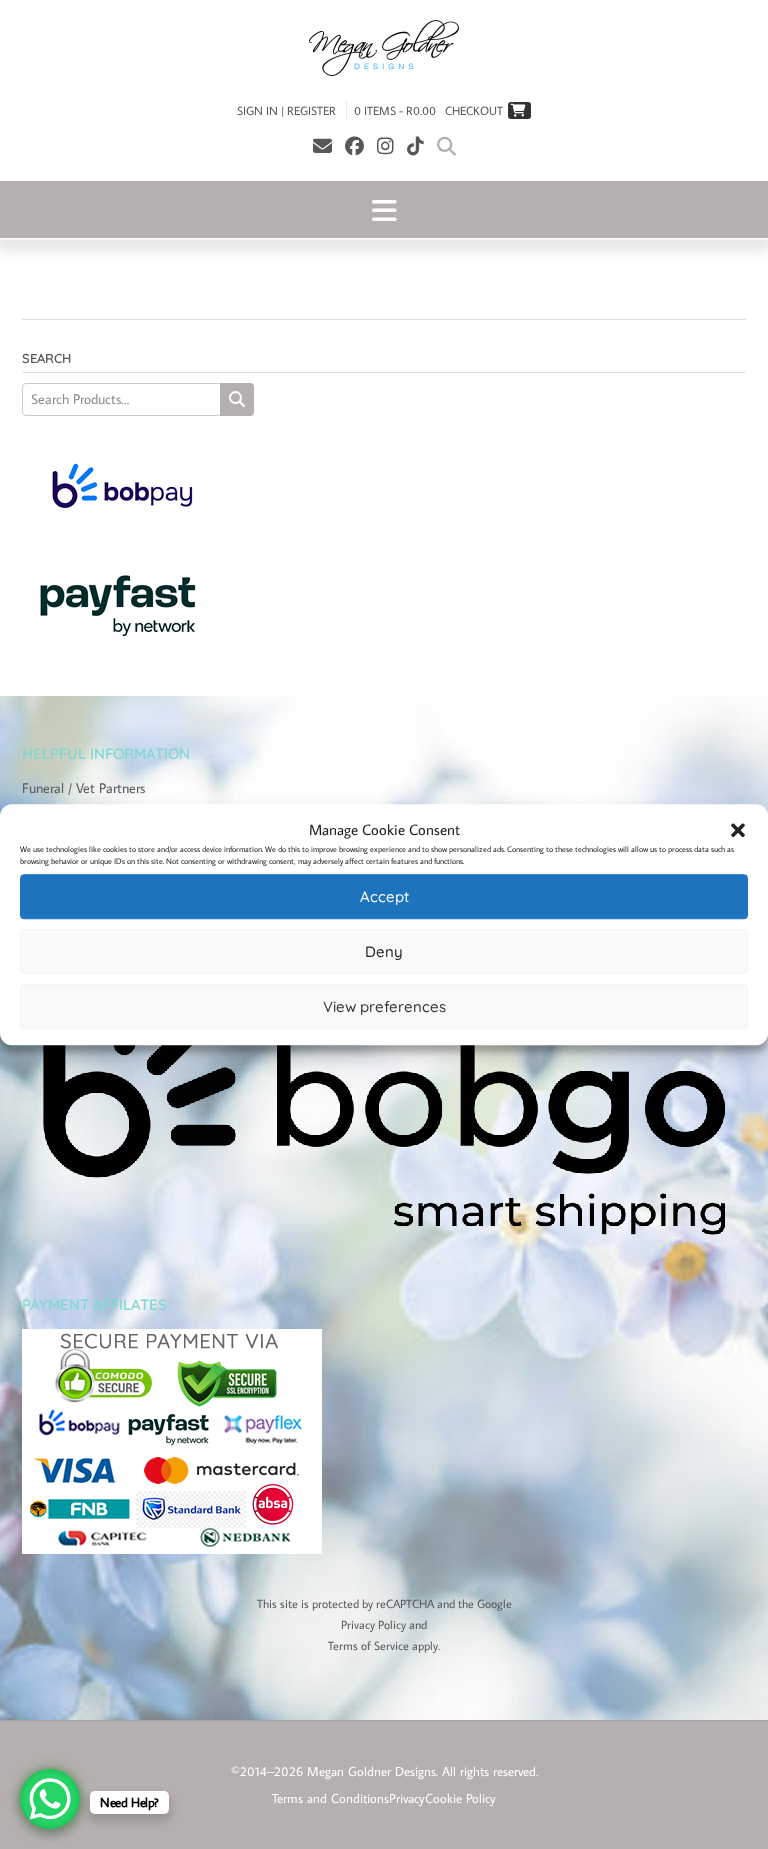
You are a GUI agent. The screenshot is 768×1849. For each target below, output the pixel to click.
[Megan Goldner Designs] (384, 48)
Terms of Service (368, 1645)
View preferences (384, 1006)
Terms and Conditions (330, 1798)
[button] (738, 830)
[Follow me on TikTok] (415, 145)
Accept (384, 896)
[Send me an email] (322, 145)
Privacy (407, 1798)
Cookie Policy (460, 1798)
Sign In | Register (286, 110)
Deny (384, 951)
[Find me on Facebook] (354, 145)
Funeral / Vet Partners (83, 788)
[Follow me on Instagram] (385, 145)
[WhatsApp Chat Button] (50, 1799)
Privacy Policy (373, 1624)
